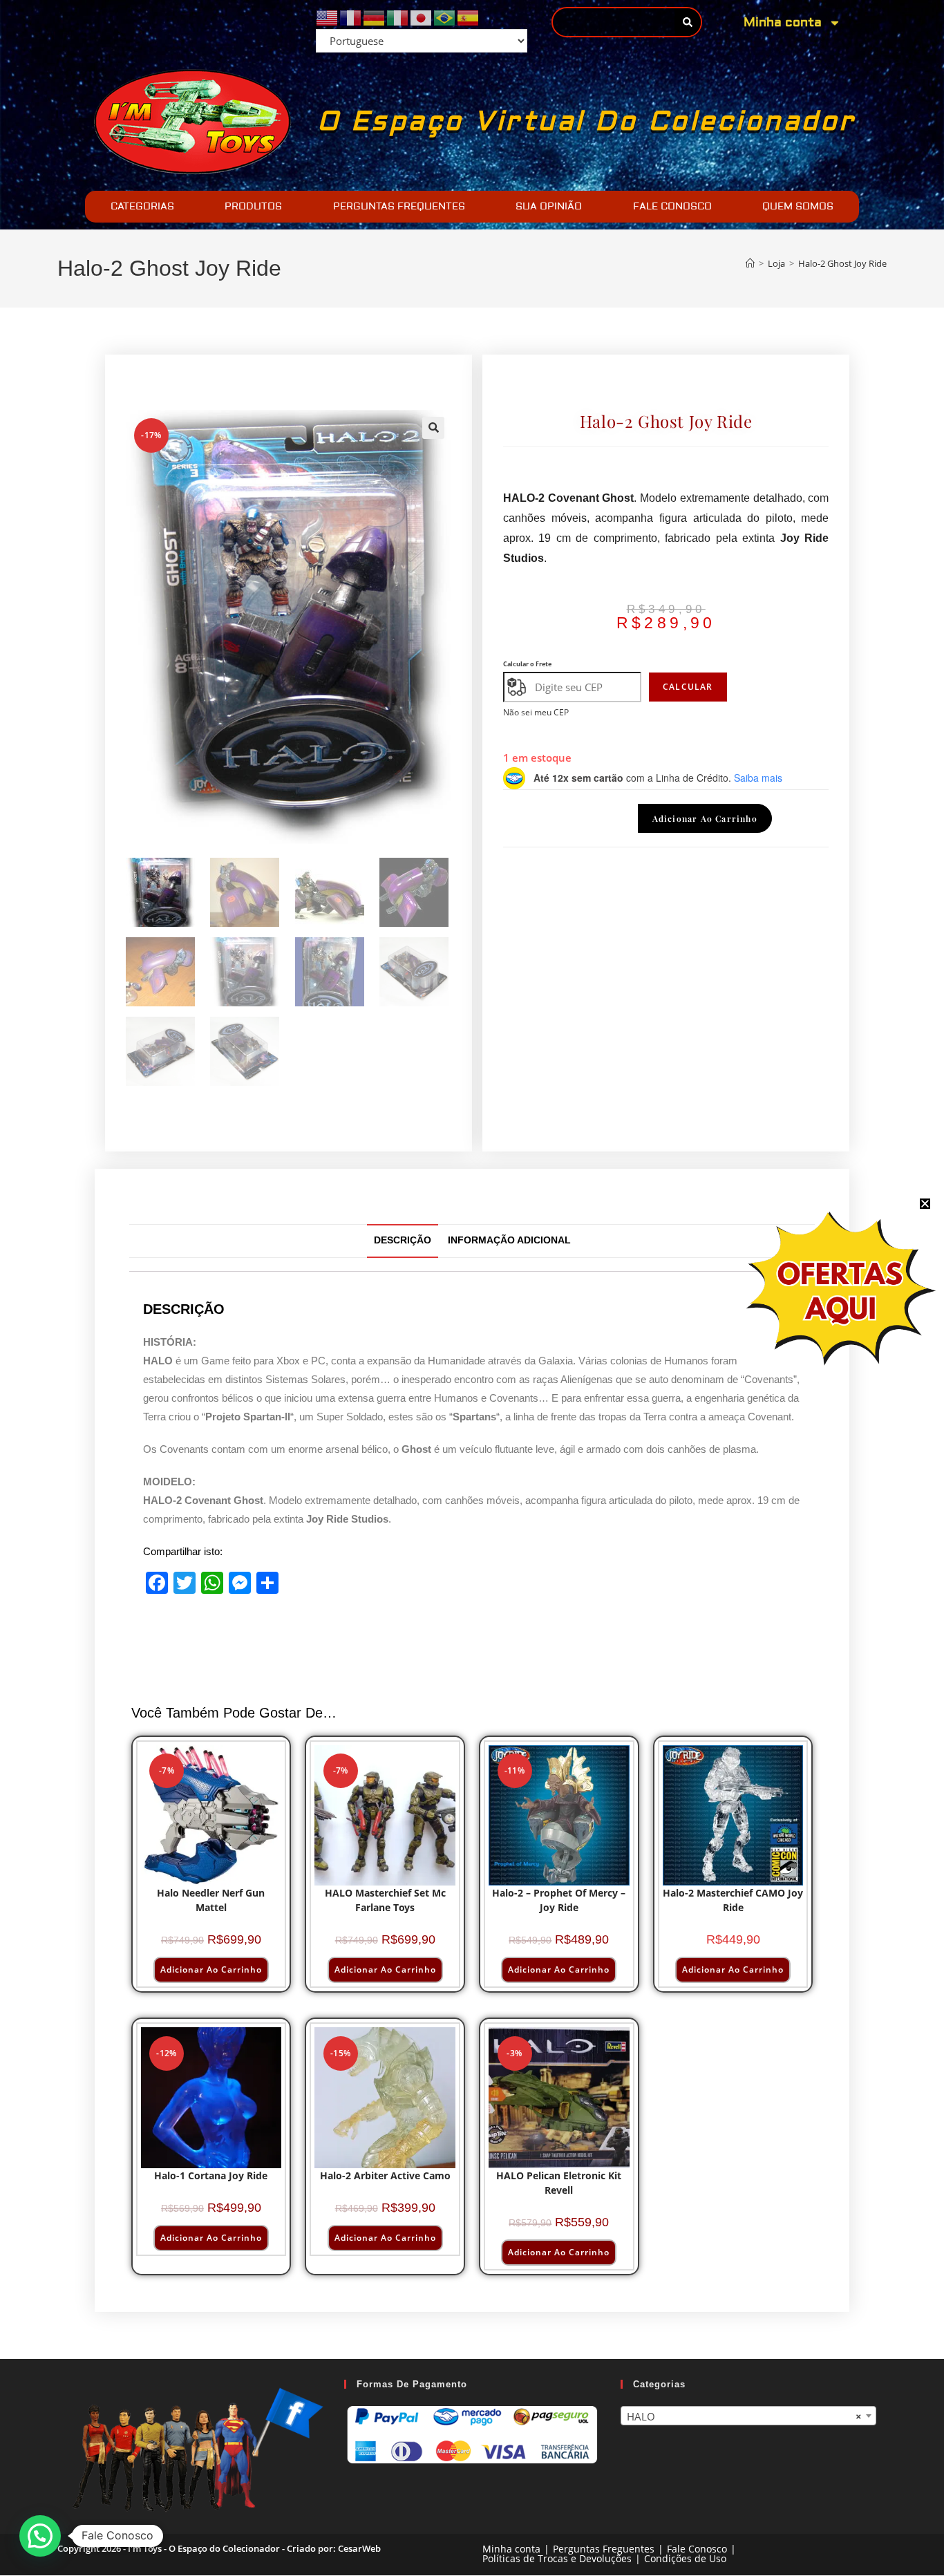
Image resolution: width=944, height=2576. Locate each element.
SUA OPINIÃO (549, 207)
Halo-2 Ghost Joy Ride (842, 263)
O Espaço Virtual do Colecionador (586, 122)
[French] (351, 17)
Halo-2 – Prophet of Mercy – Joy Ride (559, 1900)
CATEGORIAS (142, 207)
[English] (328, 17)
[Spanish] (469, 17)
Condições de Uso (685, 2559)
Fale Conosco (697, 2549)
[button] (433, 428)
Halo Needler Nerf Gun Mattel (211, 1900)
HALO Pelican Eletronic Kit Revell (559, 2183)
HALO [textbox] (744, 2416)
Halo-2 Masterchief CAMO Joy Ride (733, 1900)
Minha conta (783, 22)
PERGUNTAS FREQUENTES (399, 207)
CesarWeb (359, 2549)
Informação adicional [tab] (509, 1240)
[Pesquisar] (687, 22)
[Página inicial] (750, 263)
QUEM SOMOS (798, 207)
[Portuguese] (445, 17)
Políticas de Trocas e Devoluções (557, 2559)
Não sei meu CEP (536, 712)
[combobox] (748, 2416)
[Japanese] (422, 17)
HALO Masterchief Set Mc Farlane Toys (385, 1900)
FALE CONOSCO (672, 207)
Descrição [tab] (403, 1240)
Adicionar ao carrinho (705, 818)
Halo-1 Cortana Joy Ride (211, 2175)
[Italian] (398, 17)
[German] (375, 17)
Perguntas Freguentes (604, 2549)
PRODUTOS (253, 207)
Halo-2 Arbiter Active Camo (385, 2175)
